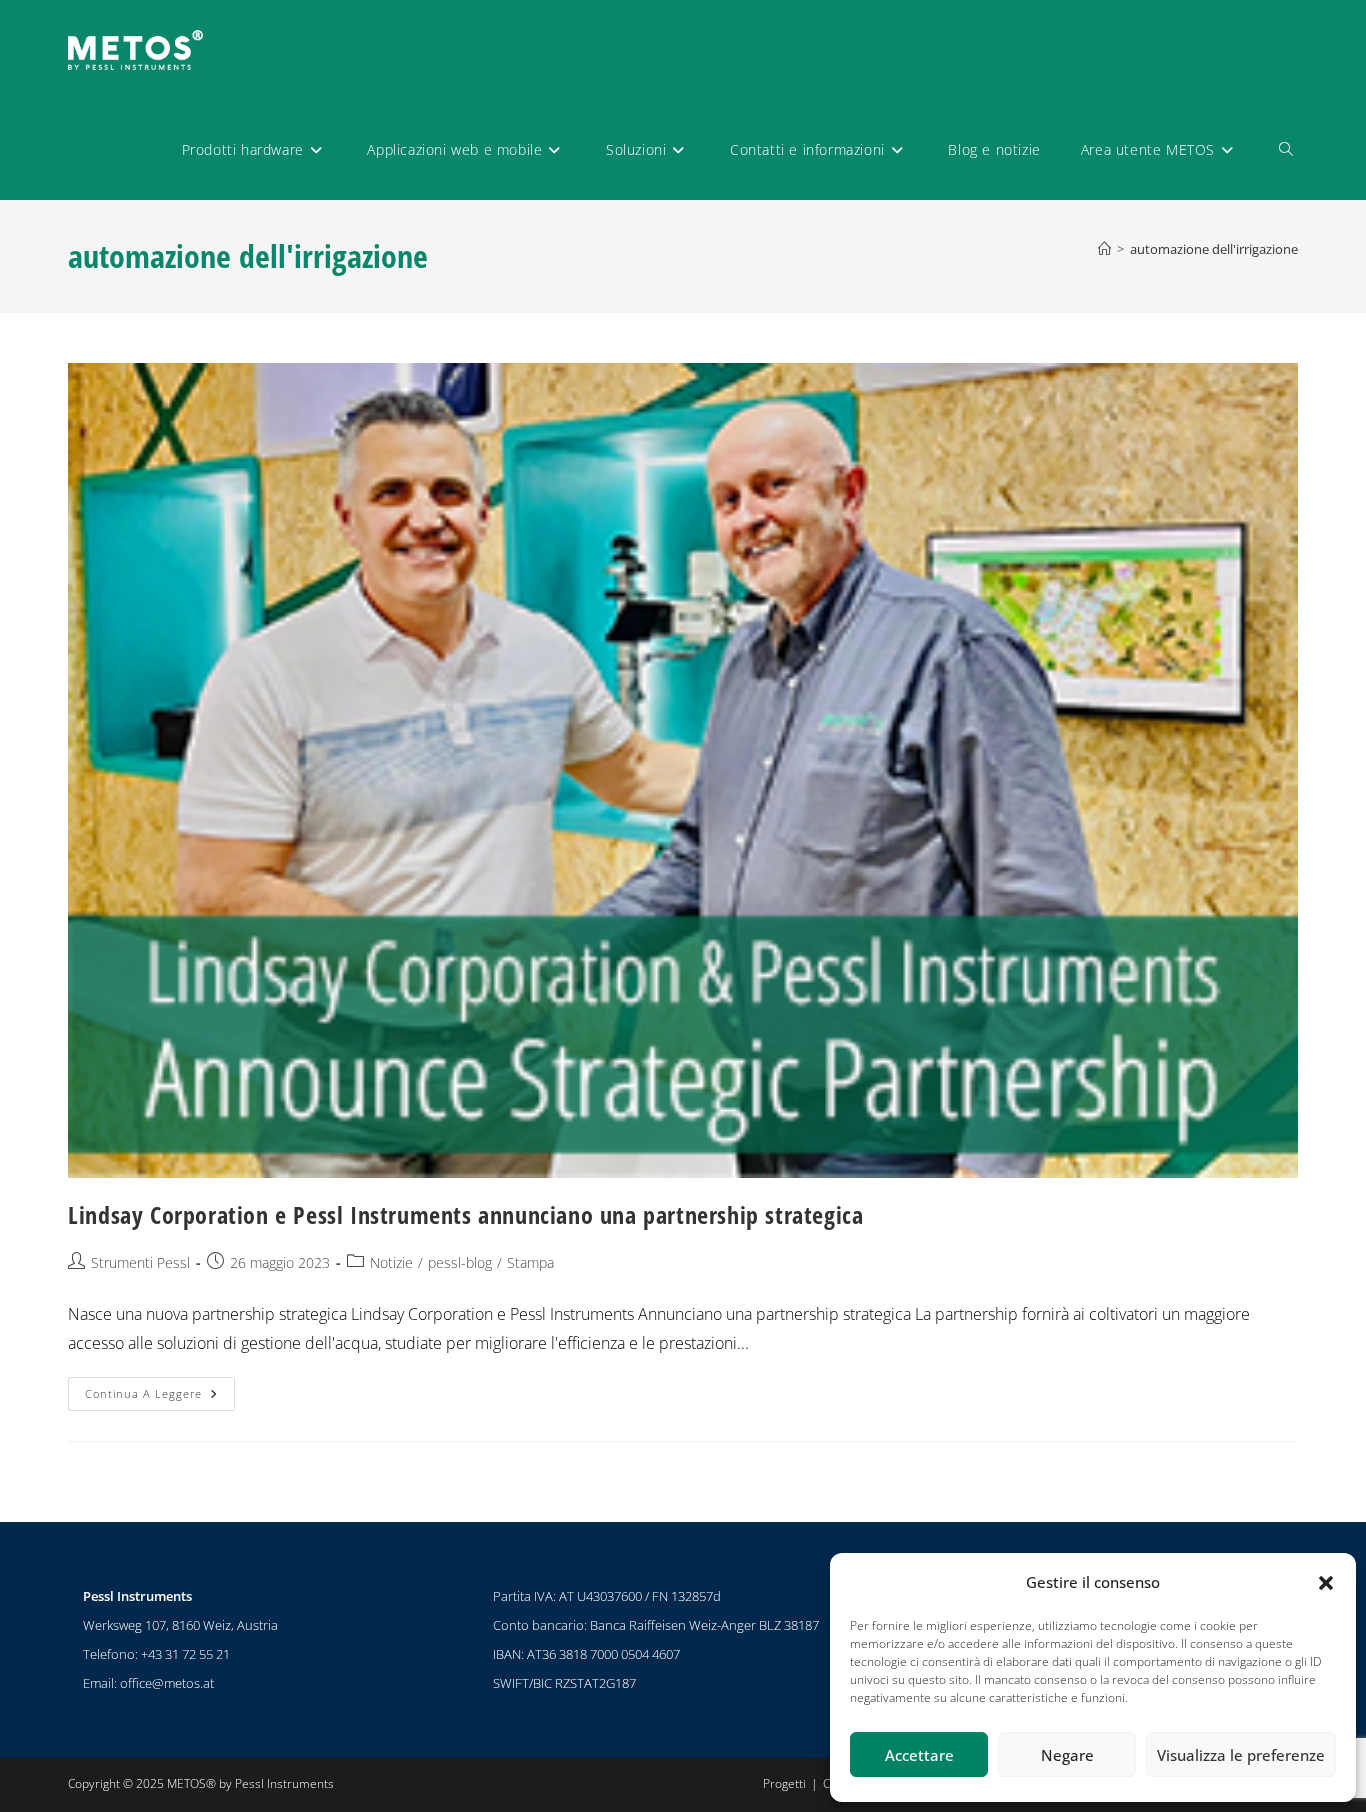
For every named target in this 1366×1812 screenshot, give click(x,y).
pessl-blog (460, 1262)
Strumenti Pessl (140, 1262)
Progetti (784, 1783)
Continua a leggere (160, 1389)
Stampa (530, 1262)
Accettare (919, 1755)
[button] (1326, 1583)
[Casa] (1104, 249)
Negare (1067, 1755)
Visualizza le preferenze (1241, 1755)
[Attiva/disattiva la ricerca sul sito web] (1286, 150)
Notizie (391, 1262)
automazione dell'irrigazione (1214, 249)
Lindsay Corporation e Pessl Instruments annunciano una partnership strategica (465, 1214)
